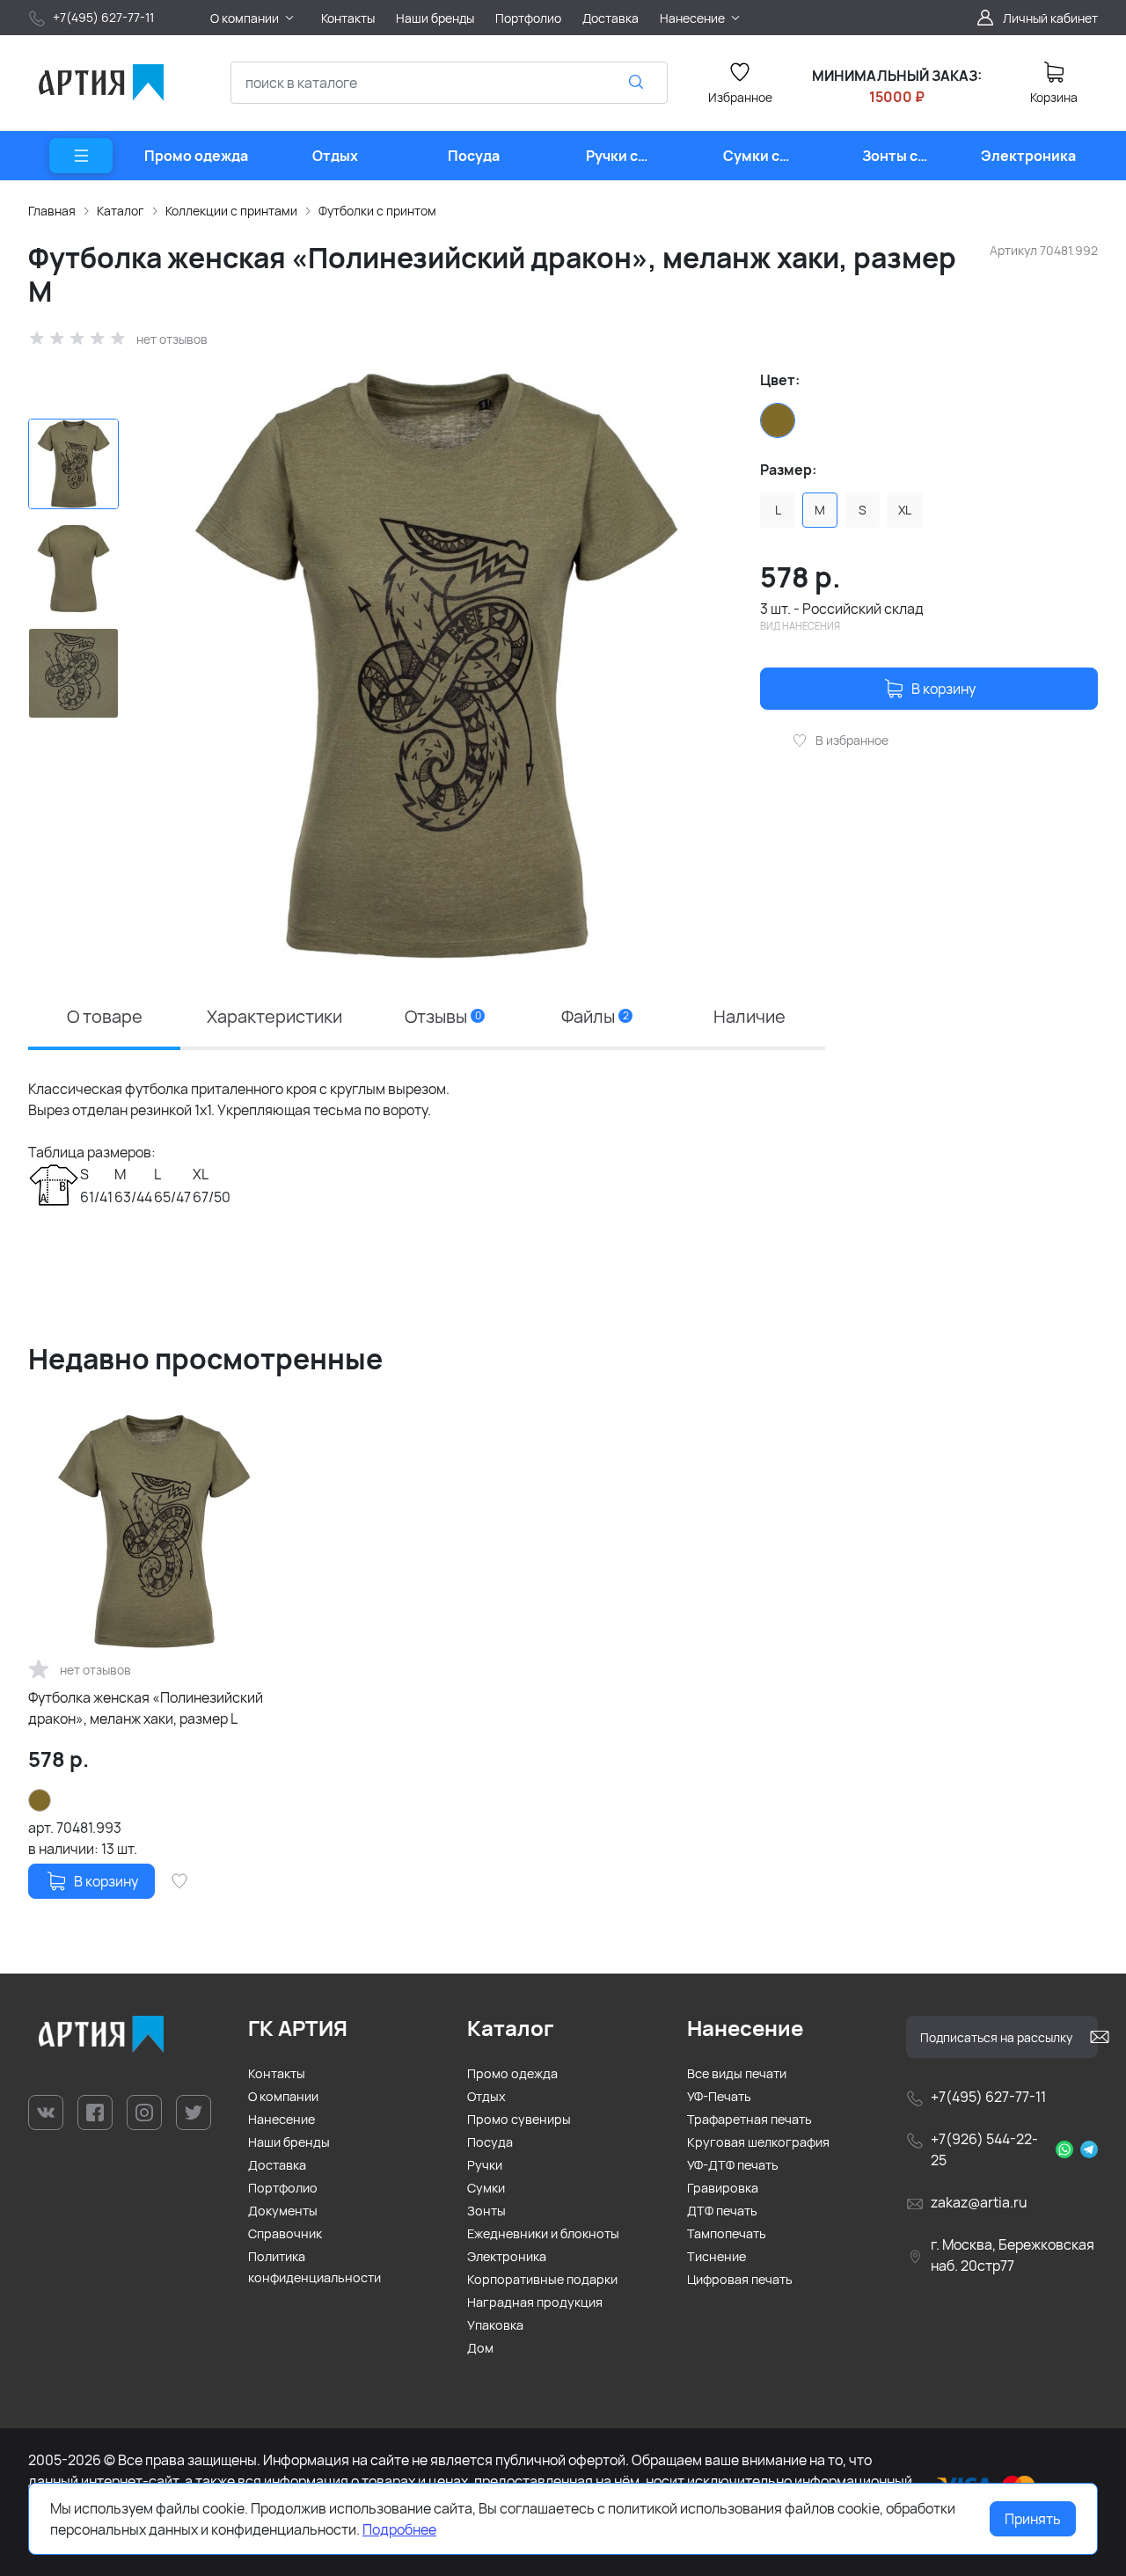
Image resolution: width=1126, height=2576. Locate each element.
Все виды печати (737, 2073)
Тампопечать (727, 2233)
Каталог (121, 211)
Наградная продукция (535, 2302)
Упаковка (495, 2325)
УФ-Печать (719, 2096)
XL (905, 510)
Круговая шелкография (758, 2142)
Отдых (486, 2096)
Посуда (490, 2142)
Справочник (285, 2233)
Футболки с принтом (377, 211)
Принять (1033, 2519)
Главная (52, 211)
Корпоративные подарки (542, 2279)
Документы (283, 2211)
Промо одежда (512, 2073)
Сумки (486, 2188)
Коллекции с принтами (231, 211)
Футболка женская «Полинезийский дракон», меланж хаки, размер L (146, 1708)
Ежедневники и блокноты (543, 2233)
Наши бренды (289, 2142)
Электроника (507, 2256)
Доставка (277, 2165)
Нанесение (281, 2119)
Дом (480, 2348)
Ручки (485, 2165)
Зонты (486, 2211)
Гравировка (723, 2188)
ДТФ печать (722, 2211)
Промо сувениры (519, 2119)
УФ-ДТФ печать (733, 2165)
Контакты (277, 2073)
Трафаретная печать (749, 2119)
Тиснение (717, 2256)
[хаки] (778, 420)
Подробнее (399, 2529)
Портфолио (283, 2188)
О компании (283, 2096)
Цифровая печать (740, 2279)
